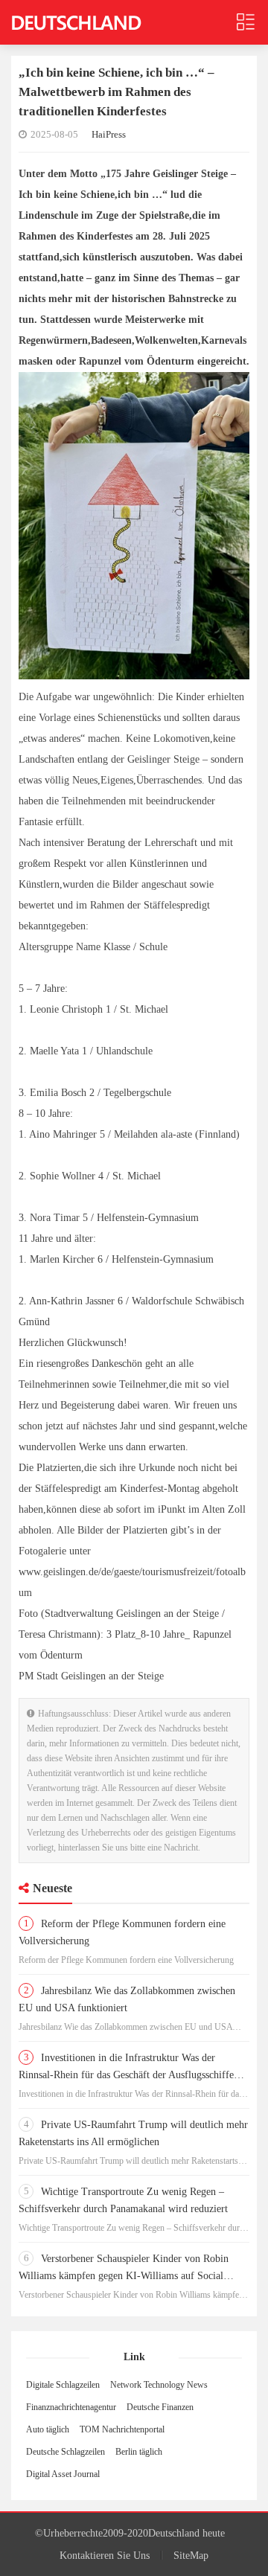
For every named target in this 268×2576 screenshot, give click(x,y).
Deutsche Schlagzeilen (66, 2452)
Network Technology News (159, 2385)
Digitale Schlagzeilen (63, 2385)
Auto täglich (48, 2429)
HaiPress (109, 134)
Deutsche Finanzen (160, 2407)
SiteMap (191, 2556)
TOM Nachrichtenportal (122, 2429)
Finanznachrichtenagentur (71, 2407)
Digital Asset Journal (63, 2474)
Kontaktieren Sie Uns (105, 2556)
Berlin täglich (139, 2452)
